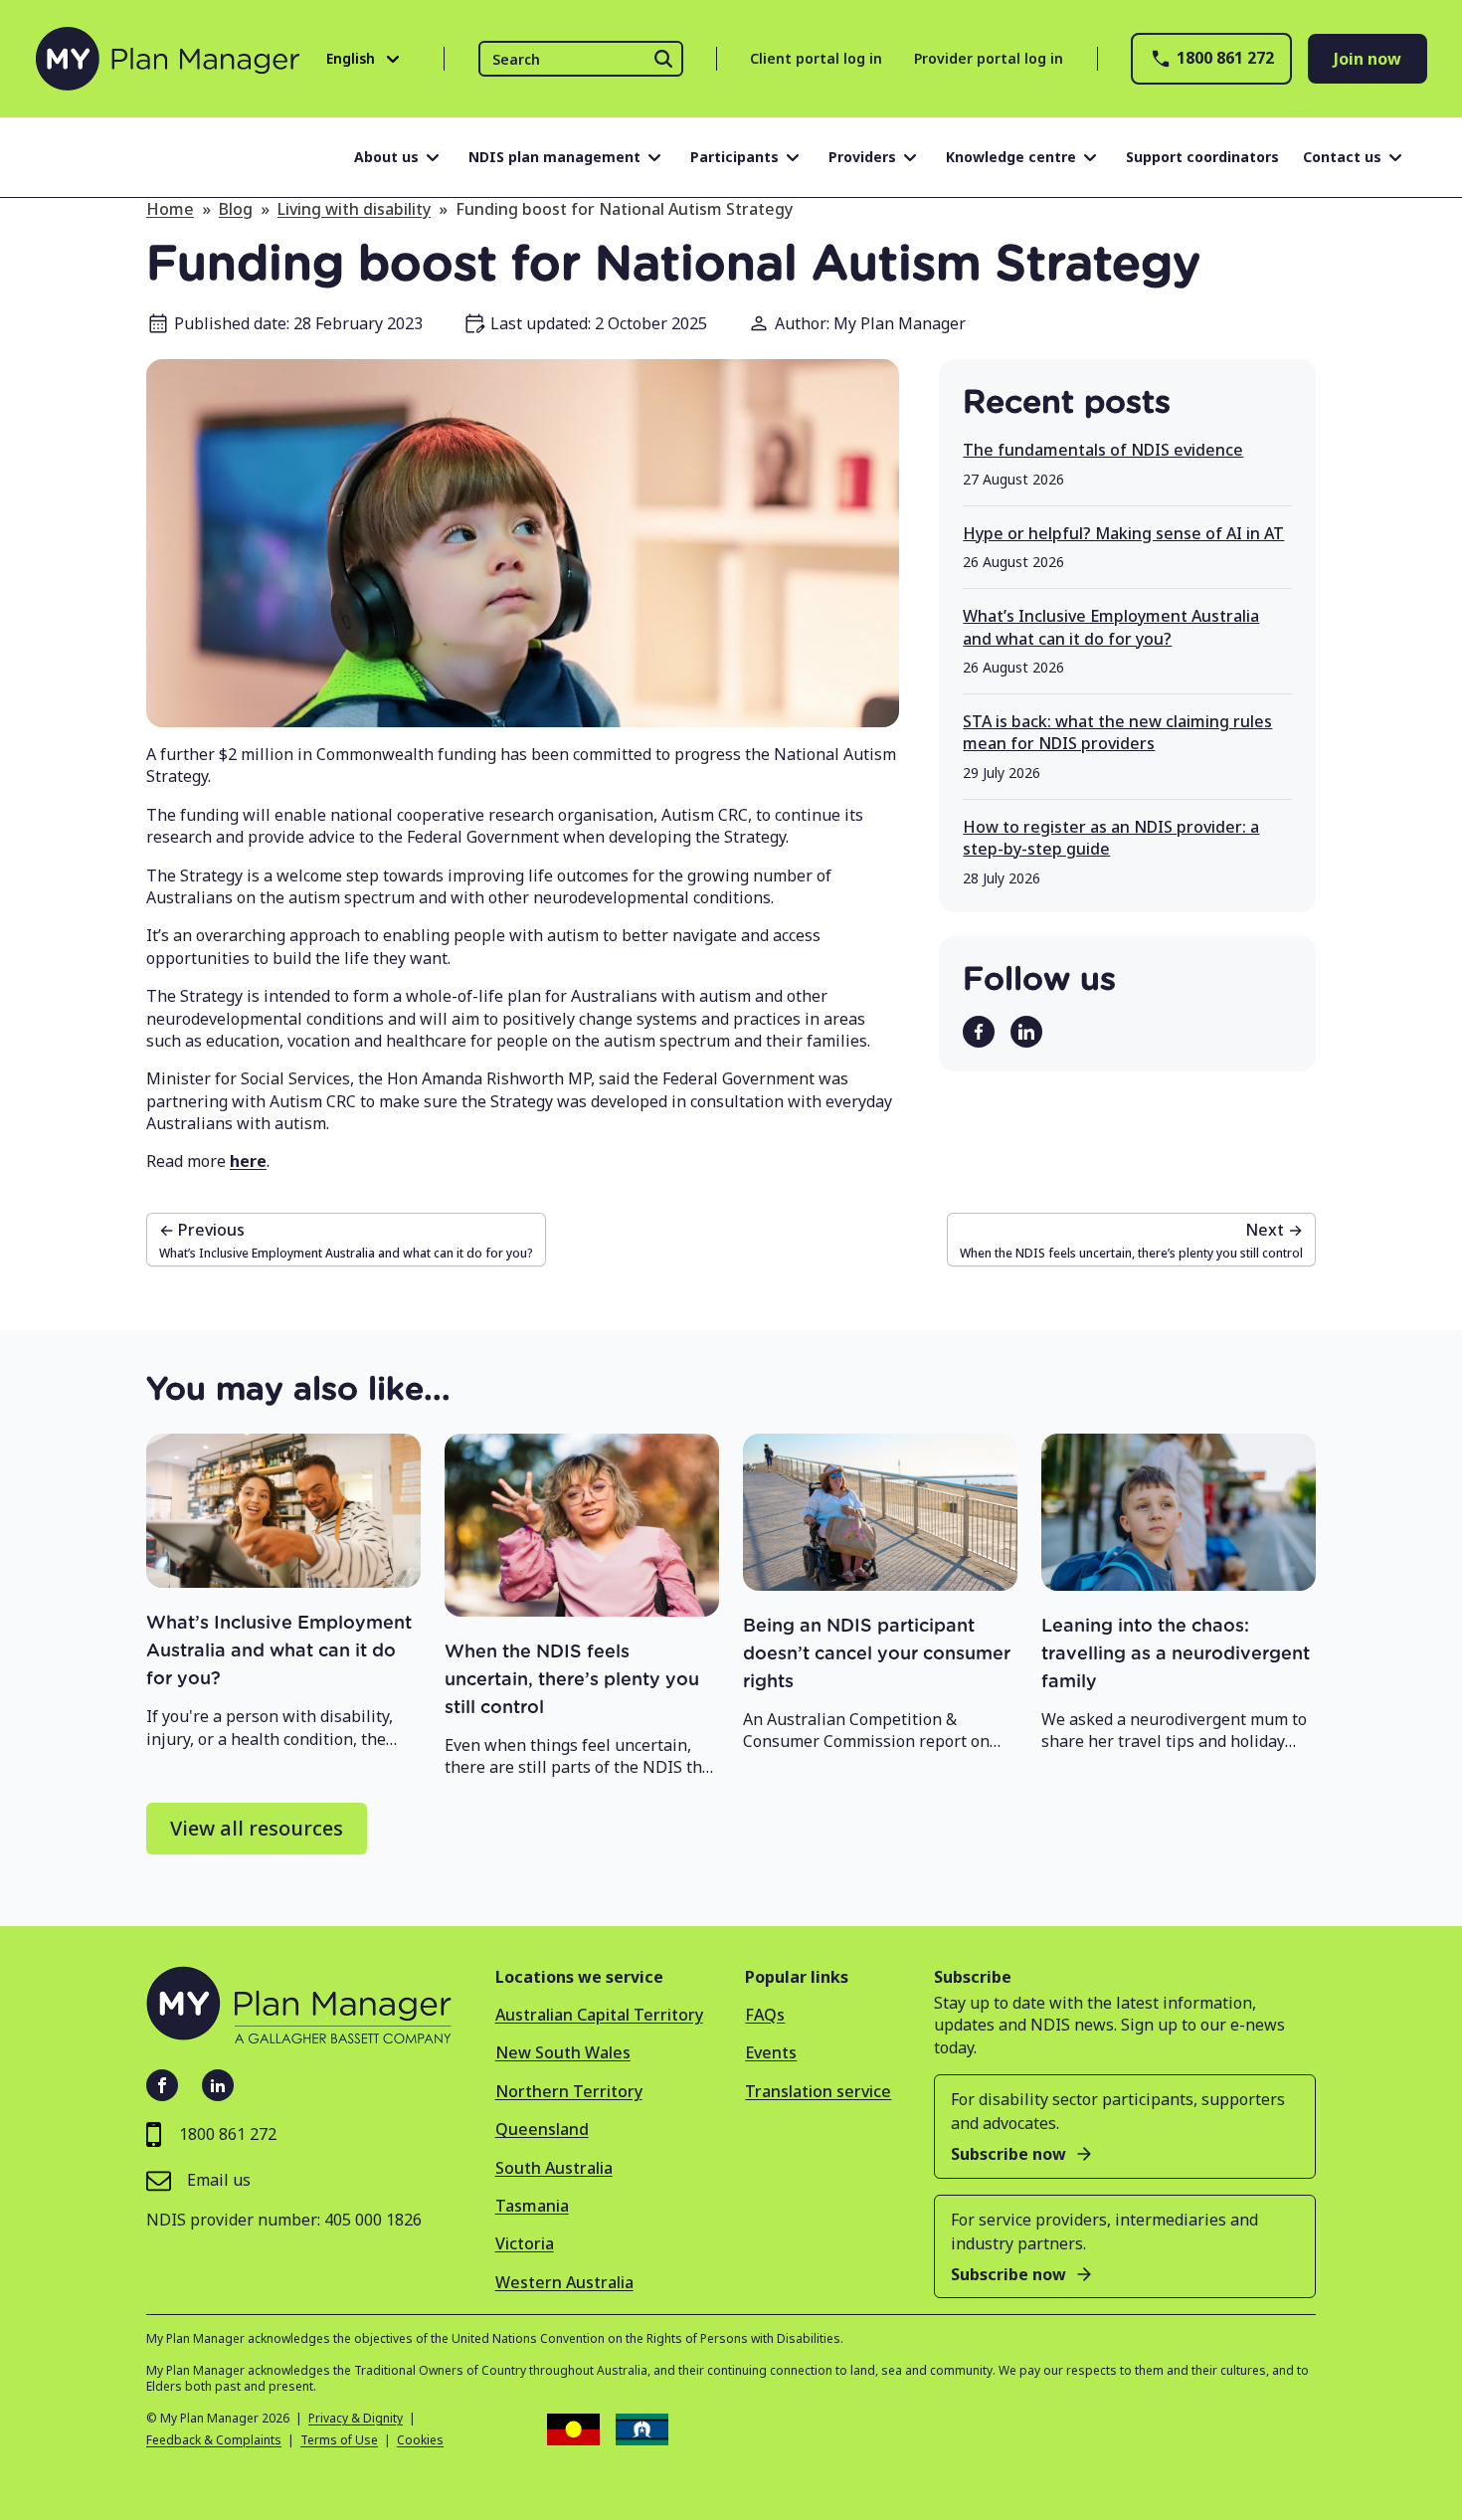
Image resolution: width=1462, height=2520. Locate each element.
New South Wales (563, 2052)
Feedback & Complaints (214, 2440)
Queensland (542, 2129)
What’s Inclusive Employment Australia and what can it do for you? (1111, 627)
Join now (1368, 59)
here (248, 1161)
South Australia (554, 2168)
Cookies (420, 2440)
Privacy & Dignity (356, 2419)
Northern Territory (569, 2091)
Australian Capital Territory (599, 2015)
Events (771, 2052)
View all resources (257, 1828)
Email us (219, 2180)
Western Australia (564, 2282)
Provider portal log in (989, 58)
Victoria (525, 2243)
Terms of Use (339, 2440)
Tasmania (532, 2206)
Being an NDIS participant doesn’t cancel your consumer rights (877, 1654)
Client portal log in (816, 58)
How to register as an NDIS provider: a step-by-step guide (1111, 838)
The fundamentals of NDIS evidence (1103, 450)
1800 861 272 (1225, 58)
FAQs (765, 2015)
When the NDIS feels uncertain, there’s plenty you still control (572, 1680)
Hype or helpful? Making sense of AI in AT (1123, 533)
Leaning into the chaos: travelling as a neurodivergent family (1176, 1654)
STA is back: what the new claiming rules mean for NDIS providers (1117, 732)
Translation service (818, 2091)
